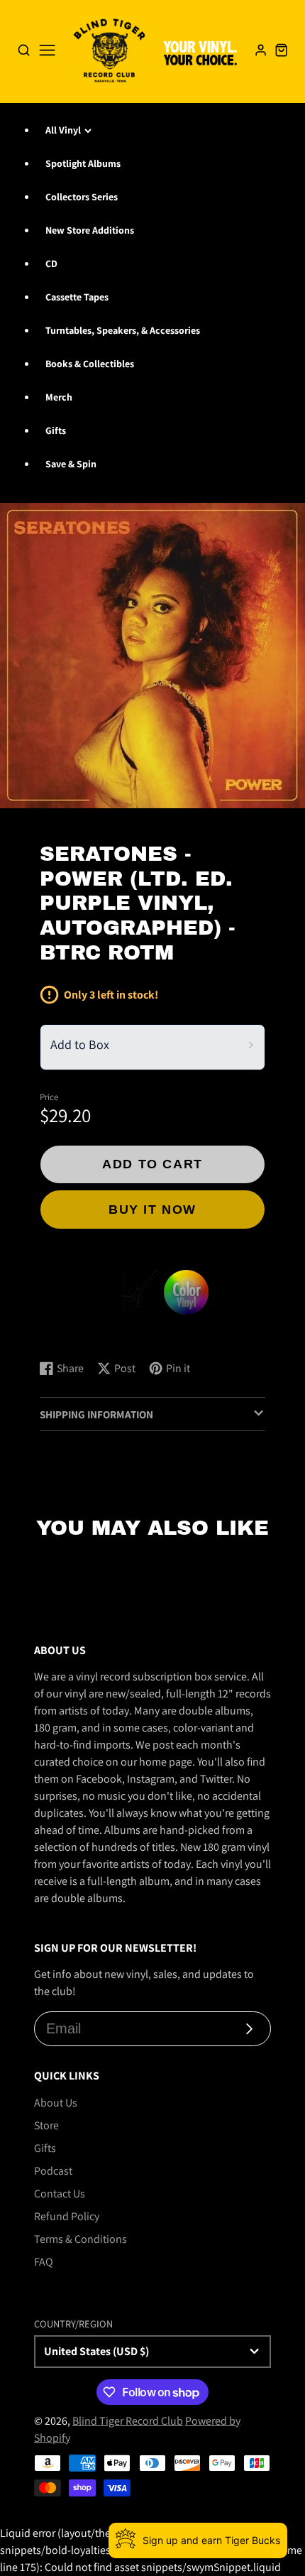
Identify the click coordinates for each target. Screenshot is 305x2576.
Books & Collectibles (90, 364)
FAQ (44, 2262)
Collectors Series (82, 197)
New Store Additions (90, 230)
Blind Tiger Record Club (128, 2421)
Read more (68, 1335)
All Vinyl (63, 130)
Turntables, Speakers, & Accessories (123, 330)
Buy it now (152, 1209)
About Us (56, 2103)
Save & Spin (71, 464)
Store (46, 2125)
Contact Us (60, 2194)
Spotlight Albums (83, 163)
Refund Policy (67, 2216)
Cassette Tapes (77, 297)
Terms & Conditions (81, 2239)
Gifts (56, 430)
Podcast (53, 2171)
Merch (59, 397)
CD (51, 263)
